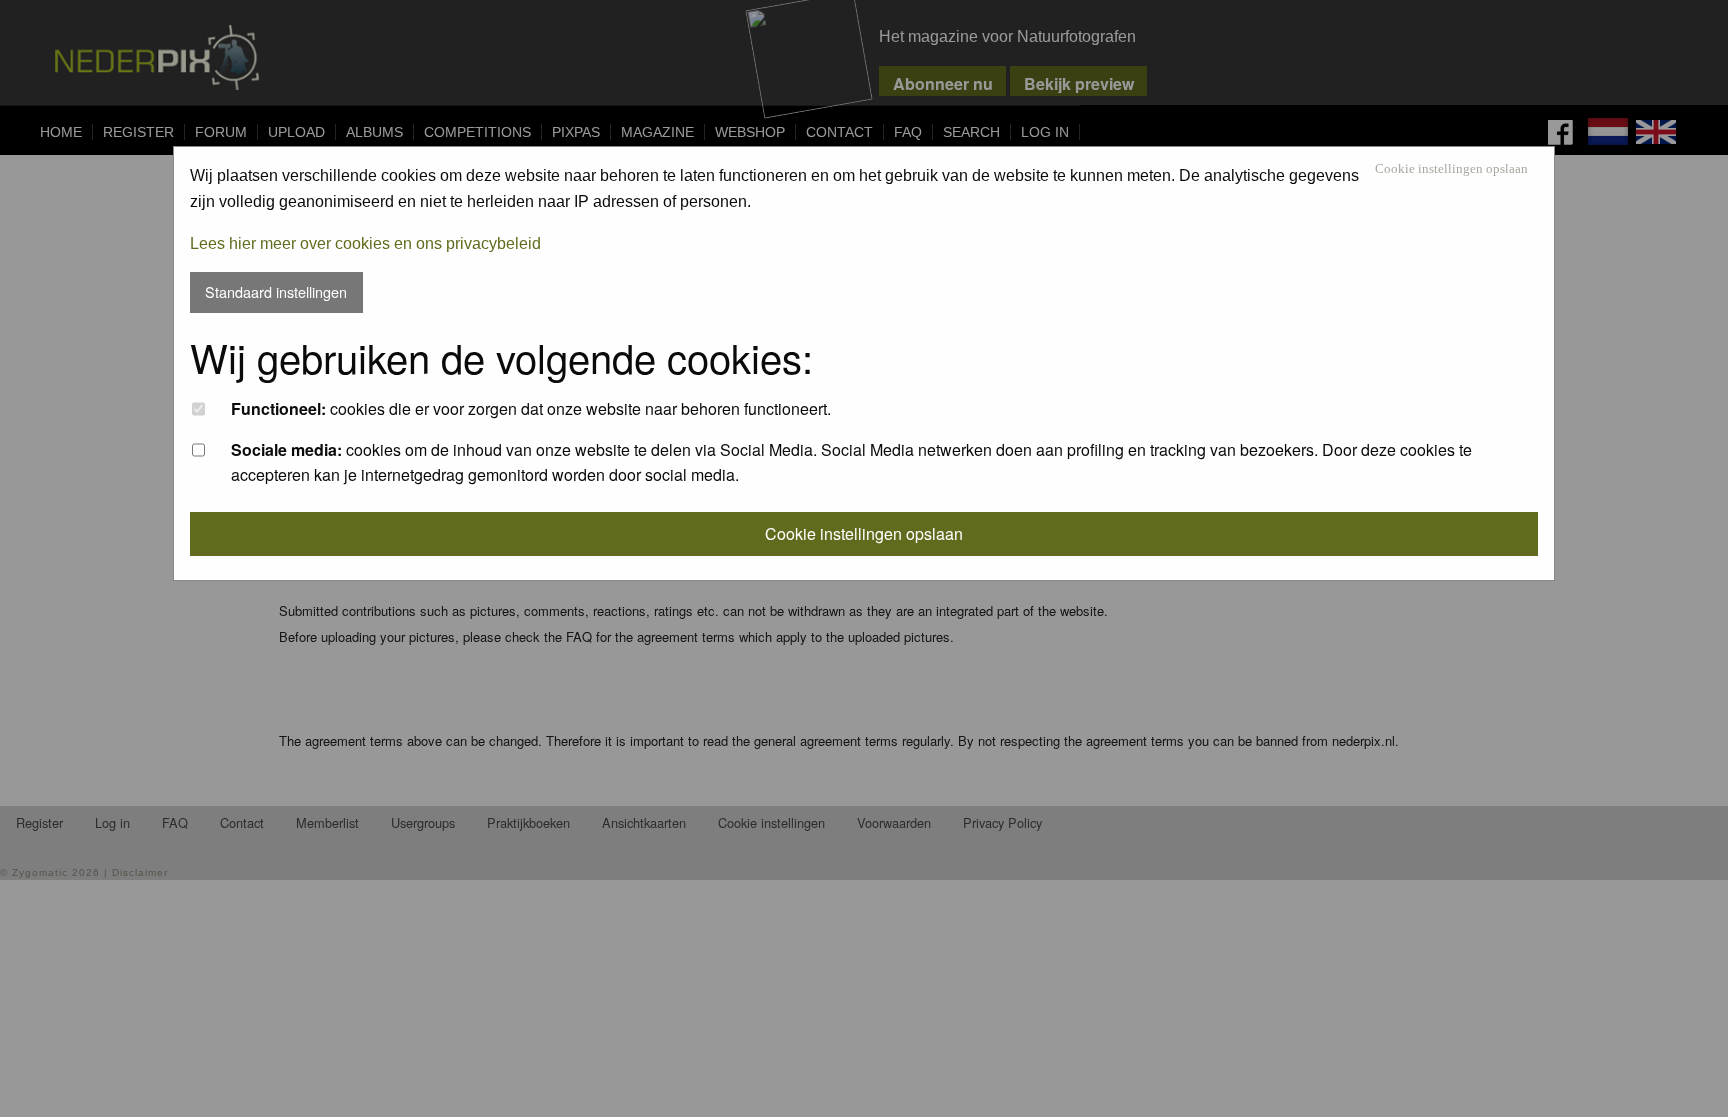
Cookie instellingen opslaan (1451, 169)
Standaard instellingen (276, 291)
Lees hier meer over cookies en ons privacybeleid (365, 243)
